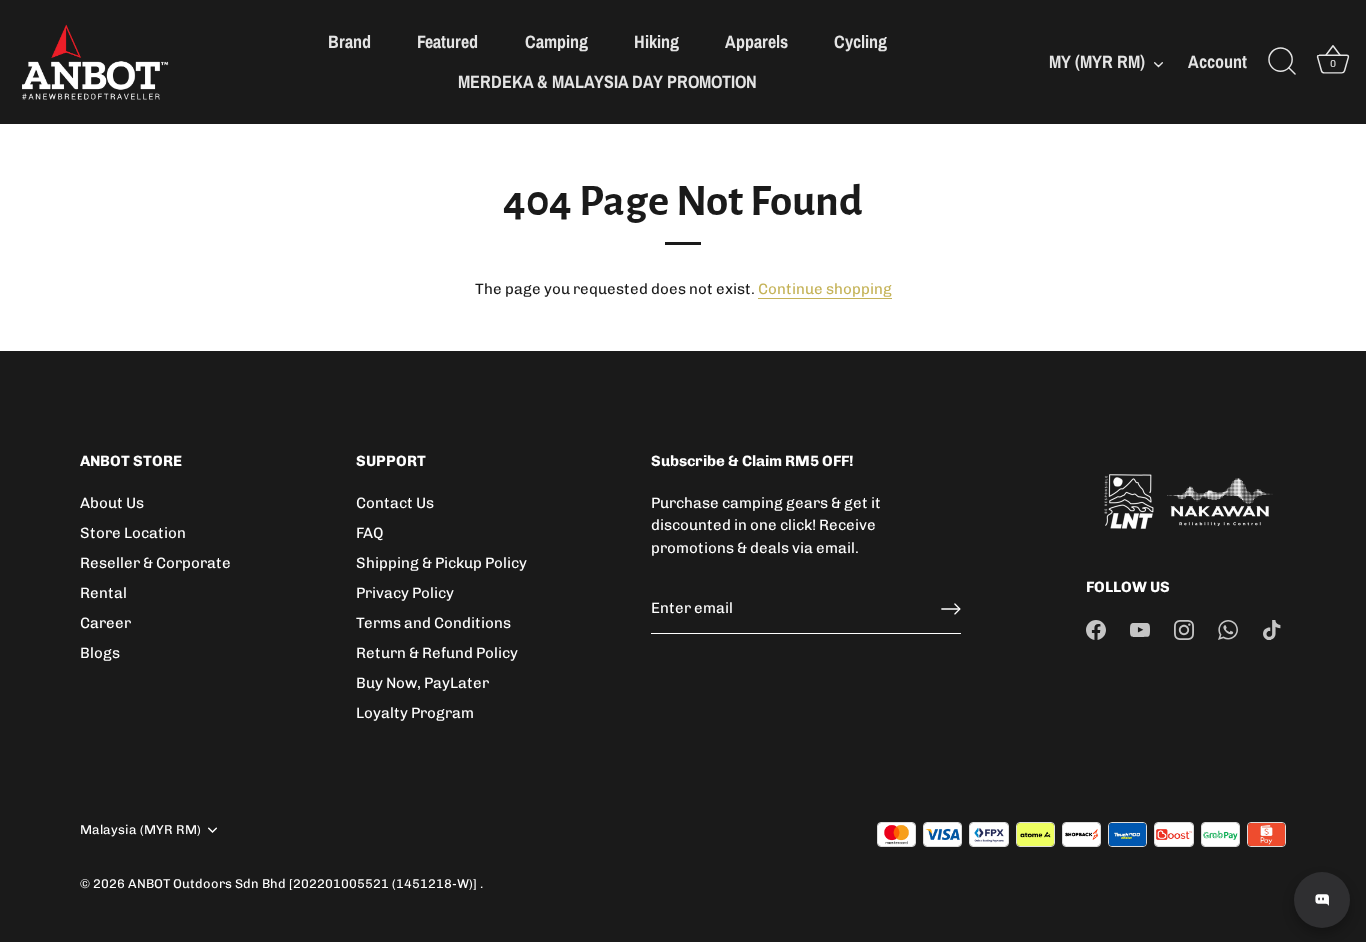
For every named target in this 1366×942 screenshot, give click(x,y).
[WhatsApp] (1228, 629)
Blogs (100, 653)
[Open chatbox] (1322, 900)
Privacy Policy (405, 593)
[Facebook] (1096, 629)
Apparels (756, 41)
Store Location (133, 533)
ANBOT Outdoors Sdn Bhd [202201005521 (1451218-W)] (304, 883)
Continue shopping (825, 289)
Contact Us (395, 503)
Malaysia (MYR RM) (140, 829)
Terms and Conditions (433, 623)
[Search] (1282, 62)
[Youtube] (1140, 629)
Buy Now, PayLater (422, 683)
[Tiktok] (1272, 629)
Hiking (656, 41)
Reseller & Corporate (155, 563)
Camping (556, 41)
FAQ (369, 533)
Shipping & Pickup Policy (441, 563)
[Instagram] (1184, 629)
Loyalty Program (415, 713)
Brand (349, 41)
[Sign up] (951, 609)
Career (105, 623)
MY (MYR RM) (1097, 62)
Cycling (860, 41)
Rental (103, 593)
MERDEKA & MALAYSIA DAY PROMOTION (607, 81)
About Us (112, 503)
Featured (447, 41)
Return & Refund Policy (437, 653)
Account (1217, 62)
